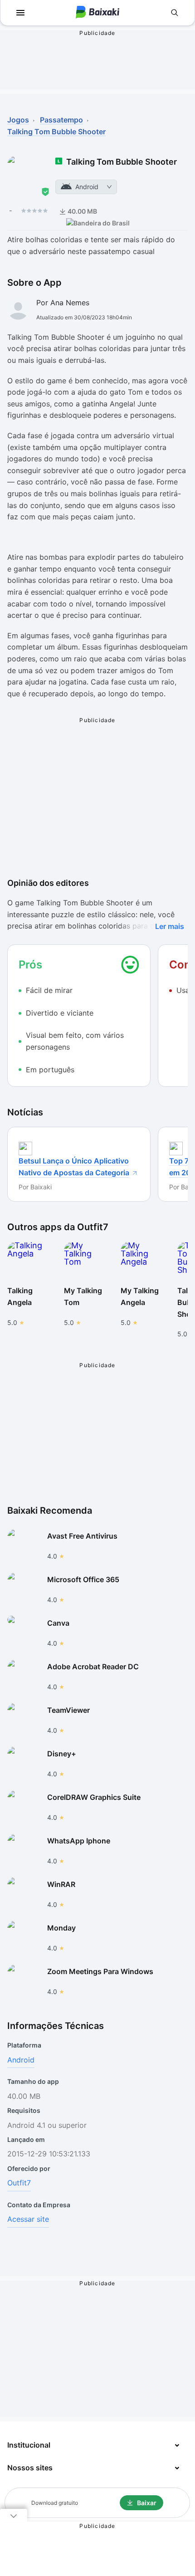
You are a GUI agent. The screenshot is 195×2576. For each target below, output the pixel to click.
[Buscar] (175, 13)
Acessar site (28, 2219)
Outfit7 (19, 2183)
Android (21, 2060)
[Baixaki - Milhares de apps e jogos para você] (97, 13)
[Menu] (20, 13)
